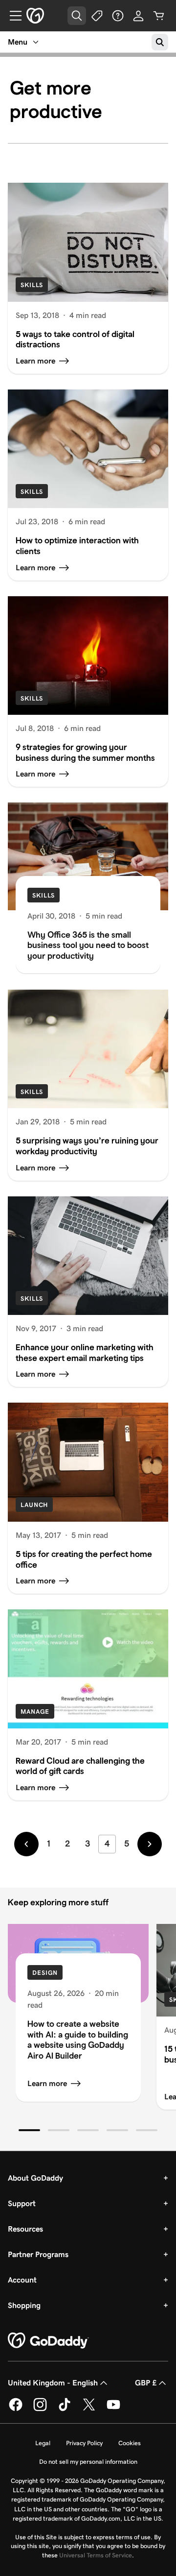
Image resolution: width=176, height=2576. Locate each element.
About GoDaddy (35, 2178)
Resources (25, 2229)
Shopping (24, 2305)
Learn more (47, 2083)
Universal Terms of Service (96, 2555)
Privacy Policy (84, 2443)
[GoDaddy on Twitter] (89, 2409)
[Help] (118, 16)
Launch (34, 1505)
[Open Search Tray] (77, 16)
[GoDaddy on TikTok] (65, 2409)
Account (22, 2280)
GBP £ (146, 2383)
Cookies (130, 2443)
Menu (18, 42)
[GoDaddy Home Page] (48, 2341)
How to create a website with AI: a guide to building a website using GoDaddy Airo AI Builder (78, 2040)
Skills (32, 285)
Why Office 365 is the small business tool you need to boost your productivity (88, 945)
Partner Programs (38, 2254)
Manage (35, 1712)
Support (22, 2203)
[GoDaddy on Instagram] (40, 2409)
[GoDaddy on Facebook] (16, 2409)
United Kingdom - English (53, 2383)
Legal (43, 2443)
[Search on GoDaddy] (160, 42)
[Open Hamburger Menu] (12, 16)
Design (45, 1973)
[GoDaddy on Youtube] (113, 2409)
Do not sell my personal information (88, 2462)
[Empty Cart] (159, 16)
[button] (29, 2130)
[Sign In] (138, 16)
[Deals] (97, 16)
